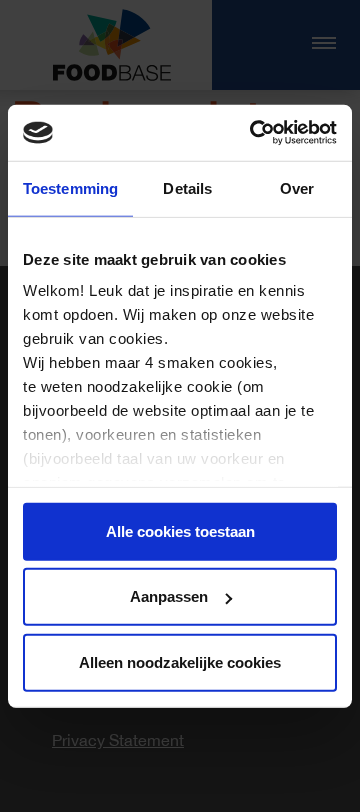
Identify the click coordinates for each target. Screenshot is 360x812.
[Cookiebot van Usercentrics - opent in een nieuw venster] (254, 133)
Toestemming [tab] (70, 187)
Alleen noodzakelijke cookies (180, 661)
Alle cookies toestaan (180, 530)
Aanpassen (169, 596)
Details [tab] (187, 187)
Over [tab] (297, 187)
